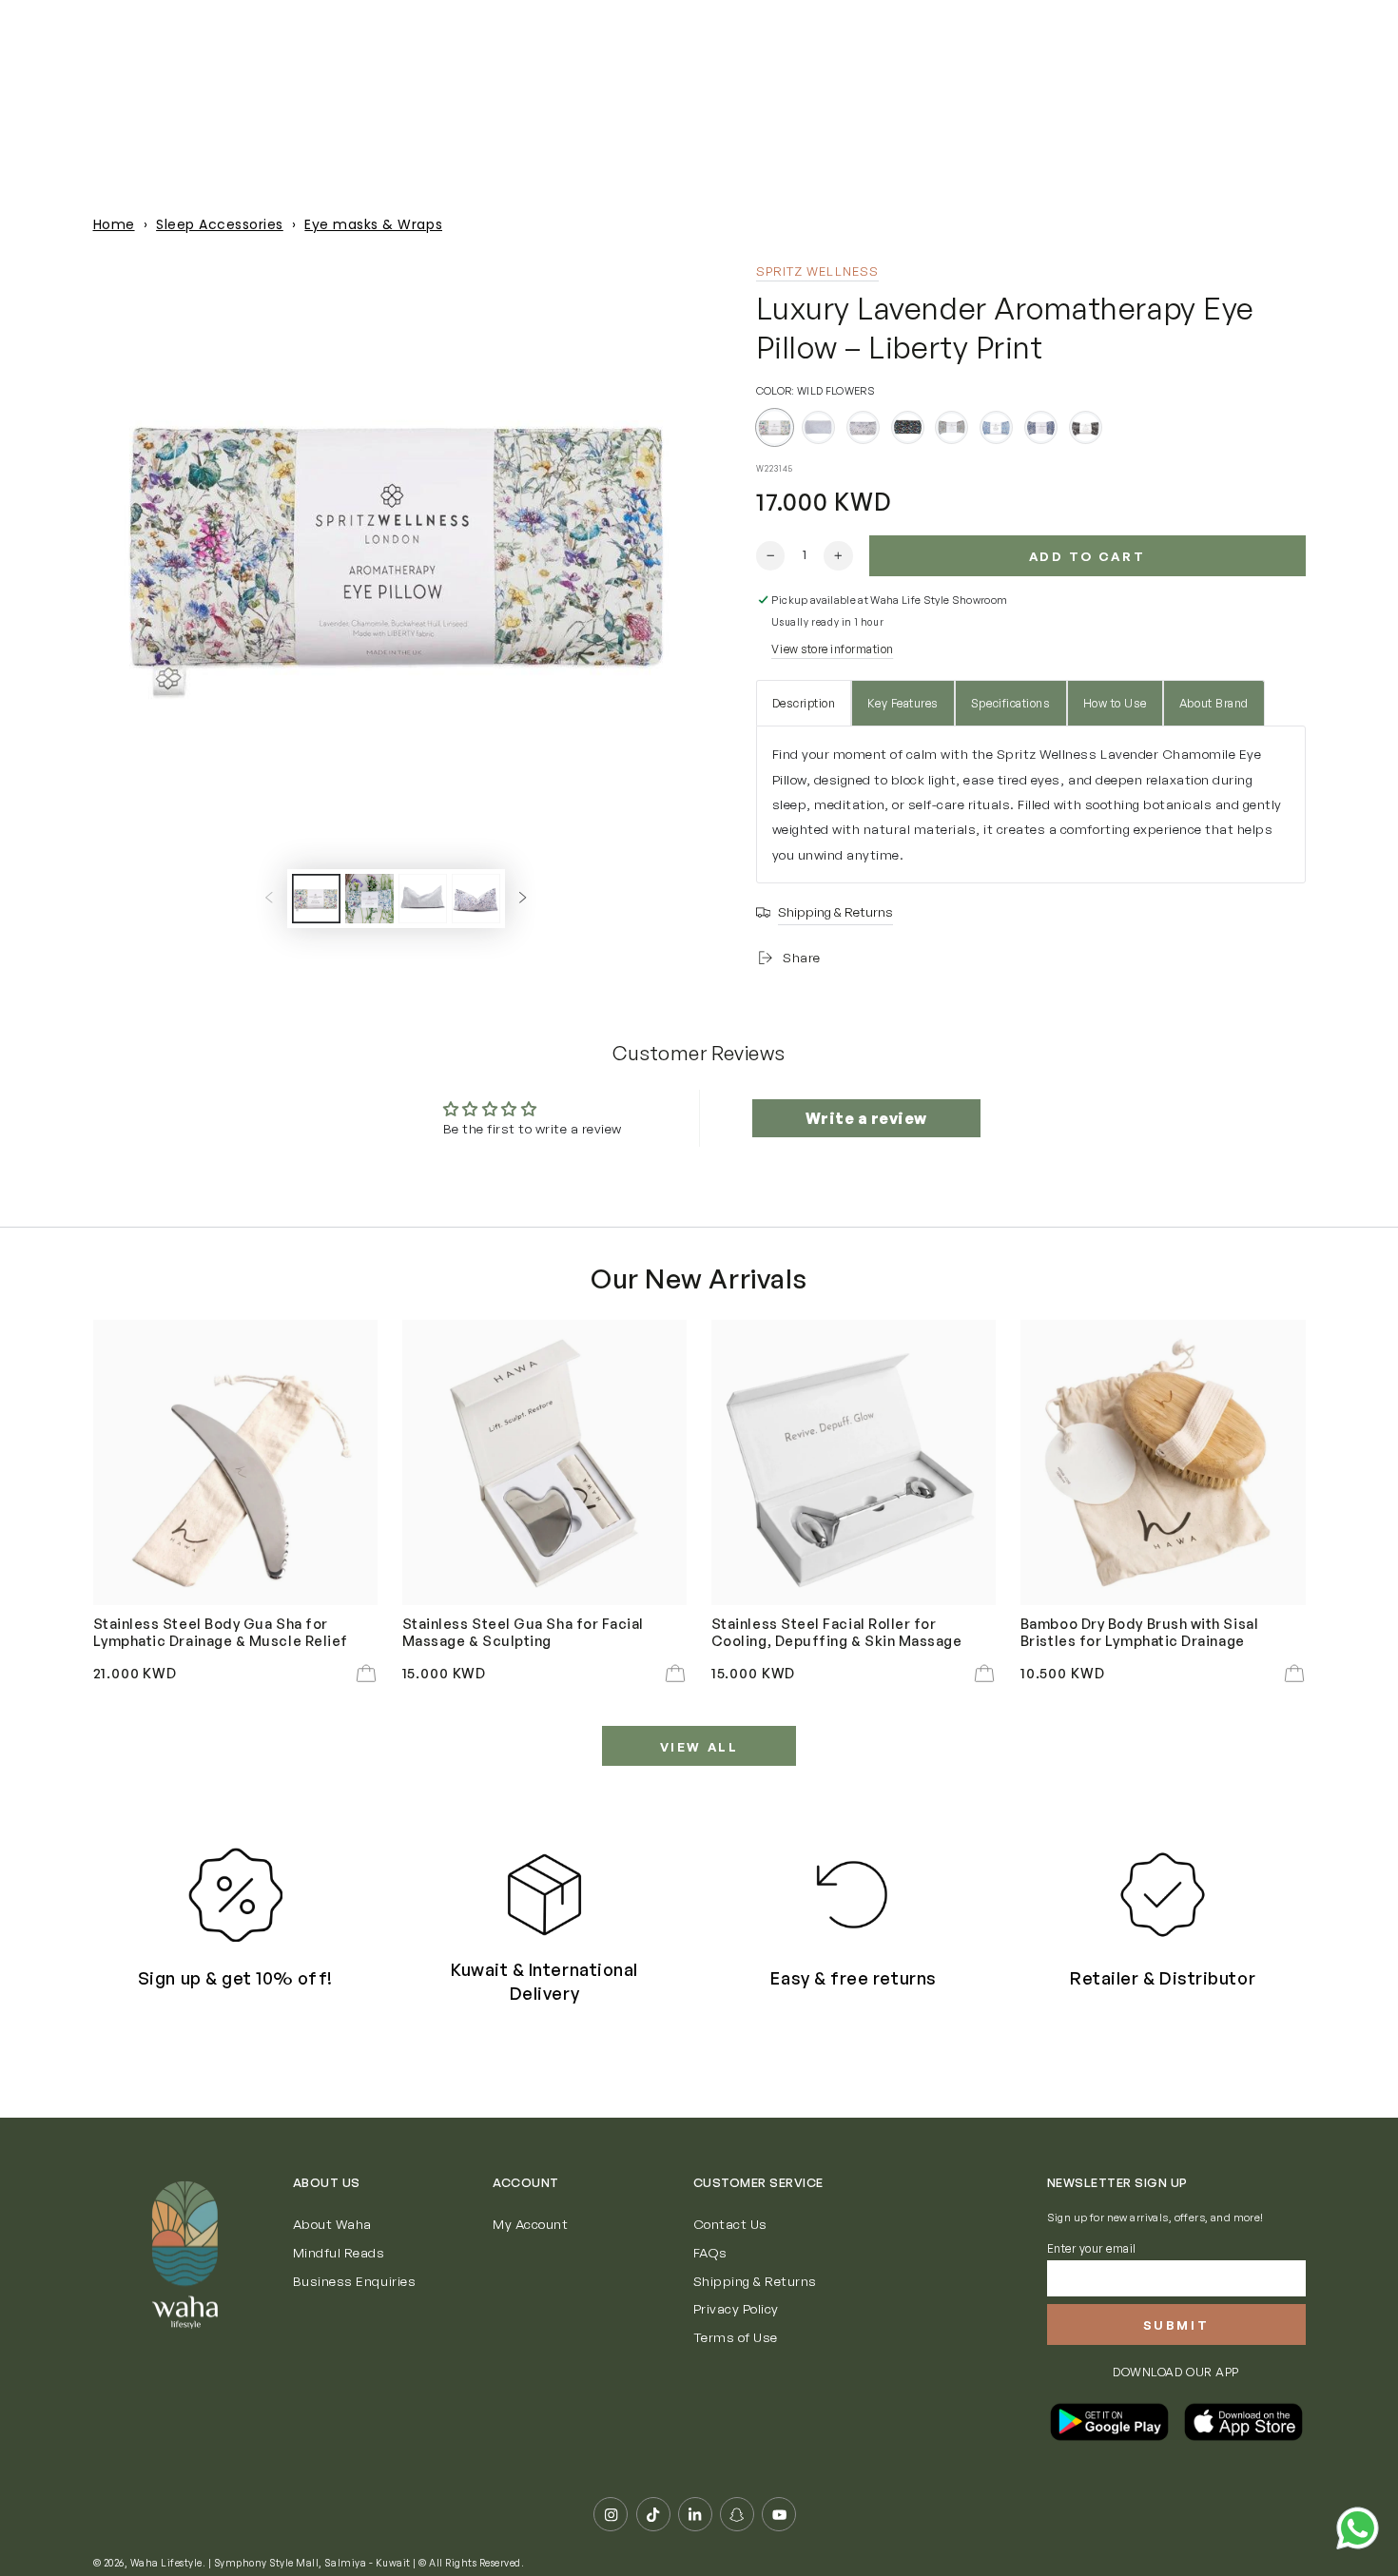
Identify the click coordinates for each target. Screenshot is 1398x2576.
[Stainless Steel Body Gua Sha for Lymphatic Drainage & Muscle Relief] (236, 1462)
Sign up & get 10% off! (235, 1978)
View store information (832, 649)
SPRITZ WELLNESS (818, 271)
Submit (1176, 2325)
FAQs (710, 2252)
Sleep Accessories (220, 224)
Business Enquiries (354, 2281)
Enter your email (1092, 2248)
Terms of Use (736, 2337)
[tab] (804, 703)
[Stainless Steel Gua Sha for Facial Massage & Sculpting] (545, 1462)
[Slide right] (523, 898)
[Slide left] (269, 898)
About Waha (332, 2224)
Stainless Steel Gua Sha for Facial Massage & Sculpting (523, 1632)
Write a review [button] (866, 1118)
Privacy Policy (736, 2308)
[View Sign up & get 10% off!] (235, 1895)
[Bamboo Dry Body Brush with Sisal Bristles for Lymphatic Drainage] (1163, 1462)
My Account (530, 2224)
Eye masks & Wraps (373, 224)
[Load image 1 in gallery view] (316, 899)
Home (114, 224)
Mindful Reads (339, 2252)
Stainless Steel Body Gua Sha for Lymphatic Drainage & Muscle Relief (221, 1632)
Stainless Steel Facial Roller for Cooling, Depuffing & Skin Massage (837, 1632)
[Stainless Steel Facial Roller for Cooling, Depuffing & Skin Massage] (854, 1462)
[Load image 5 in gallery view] (476, 899)
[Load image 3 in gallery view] (423, 899)
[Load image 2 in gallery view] (369, 899)
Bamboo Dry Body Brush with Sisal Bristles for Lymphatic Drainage (1139, 1632)
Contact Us (730, 2224)
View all (699, 1747)
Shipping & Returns (755, 2281)
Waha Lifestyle (166, 2563)
